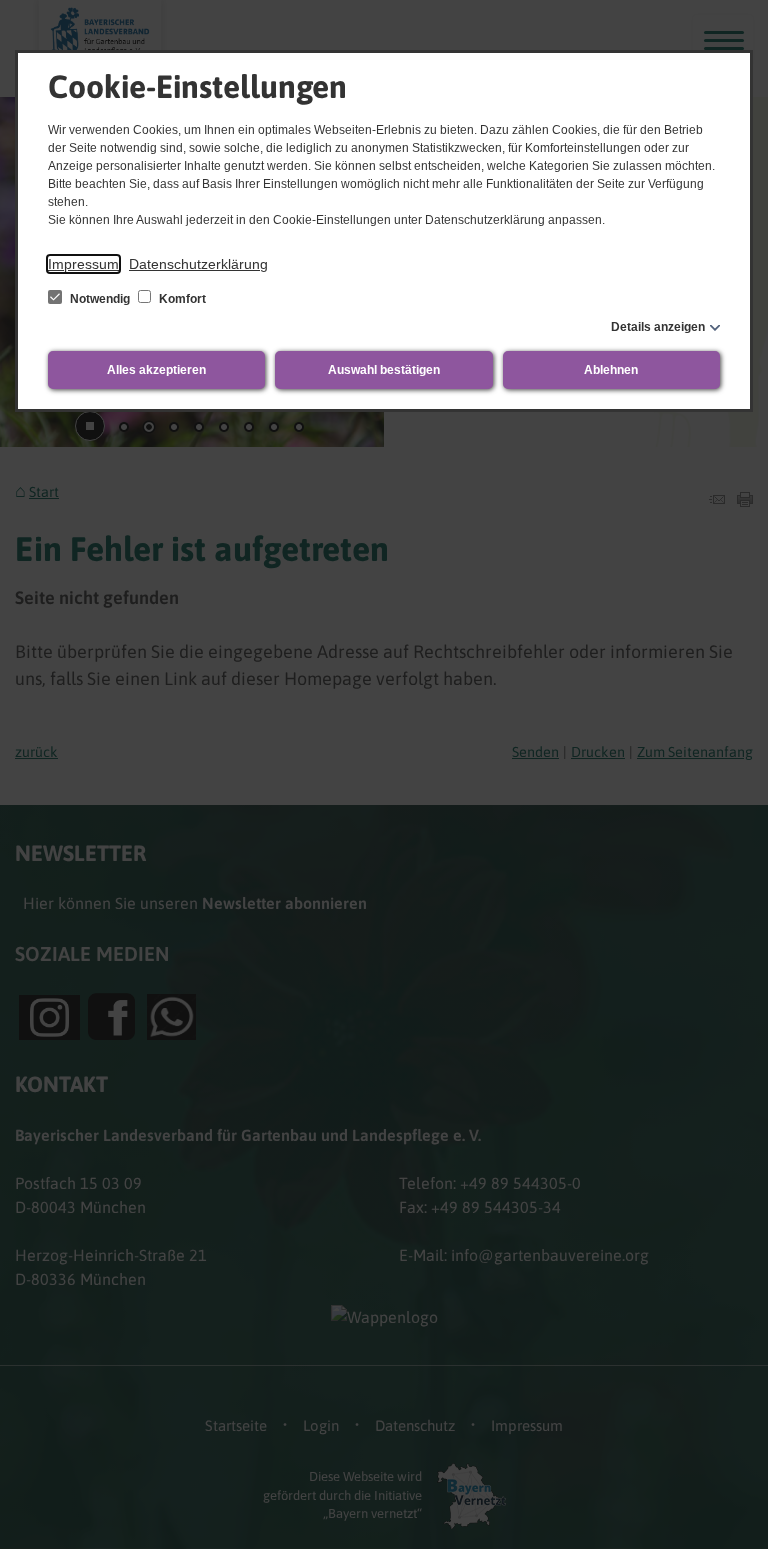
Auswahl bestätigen (384, 370)
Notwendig (100, 299)
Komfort (181, 299)
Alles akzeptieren (156, 370)
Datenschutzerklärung (198, 264)
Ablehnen (611, 370)
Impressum (83, 264)
